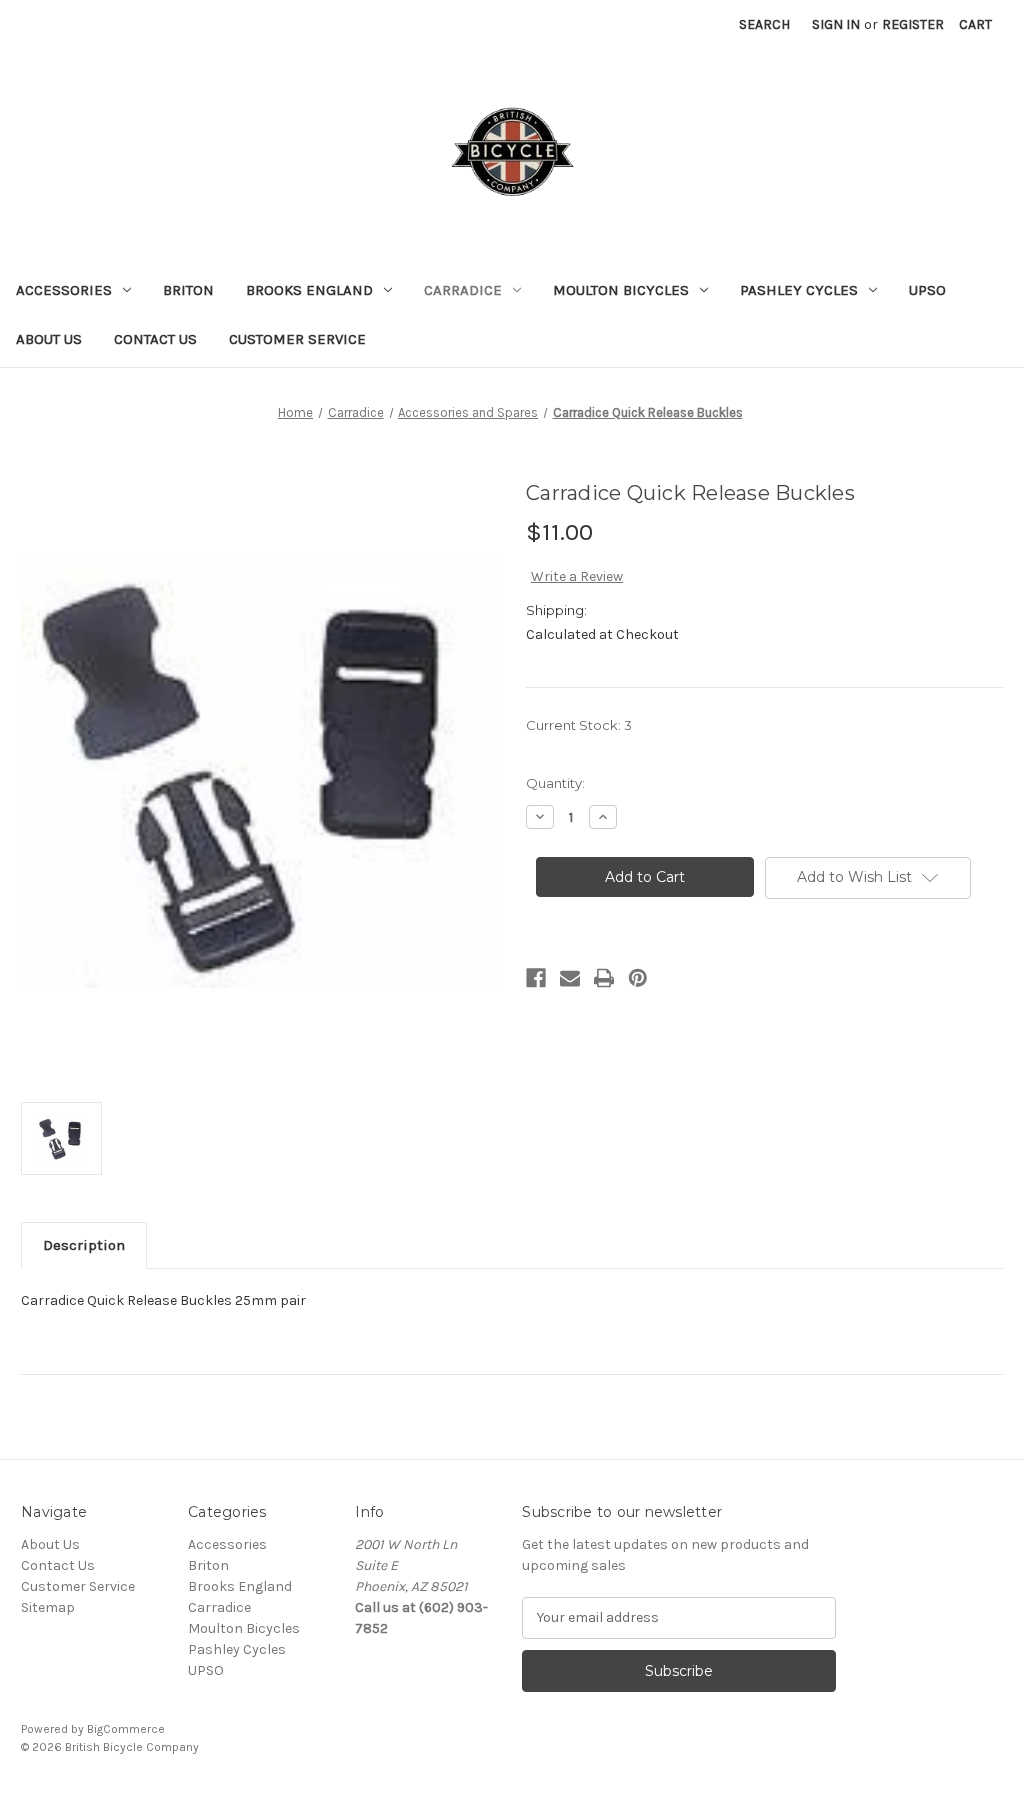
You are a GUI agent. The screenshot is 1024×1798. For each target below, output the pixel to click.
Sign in (836, 24)
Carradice (463, 290)
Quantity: (555, 783)
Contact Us (155, 339)
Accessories (64, 290)
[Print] (604, 978)
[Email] (570, 978)
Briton (188, 290)
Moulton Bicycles (621, 290)
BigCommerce (126, 1729)
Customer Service (297, 339)
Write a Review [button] (577, 576)
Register (913, 24)
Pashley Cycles (799, 290)
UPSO (927, 290)
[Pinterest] (638, 978)
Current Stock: (579, 725)
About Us (49, 339)
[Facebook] (536, 978)
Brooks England (309, 290)
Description (84, 1245)
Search (764, 24)
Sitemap (48, 1607)
